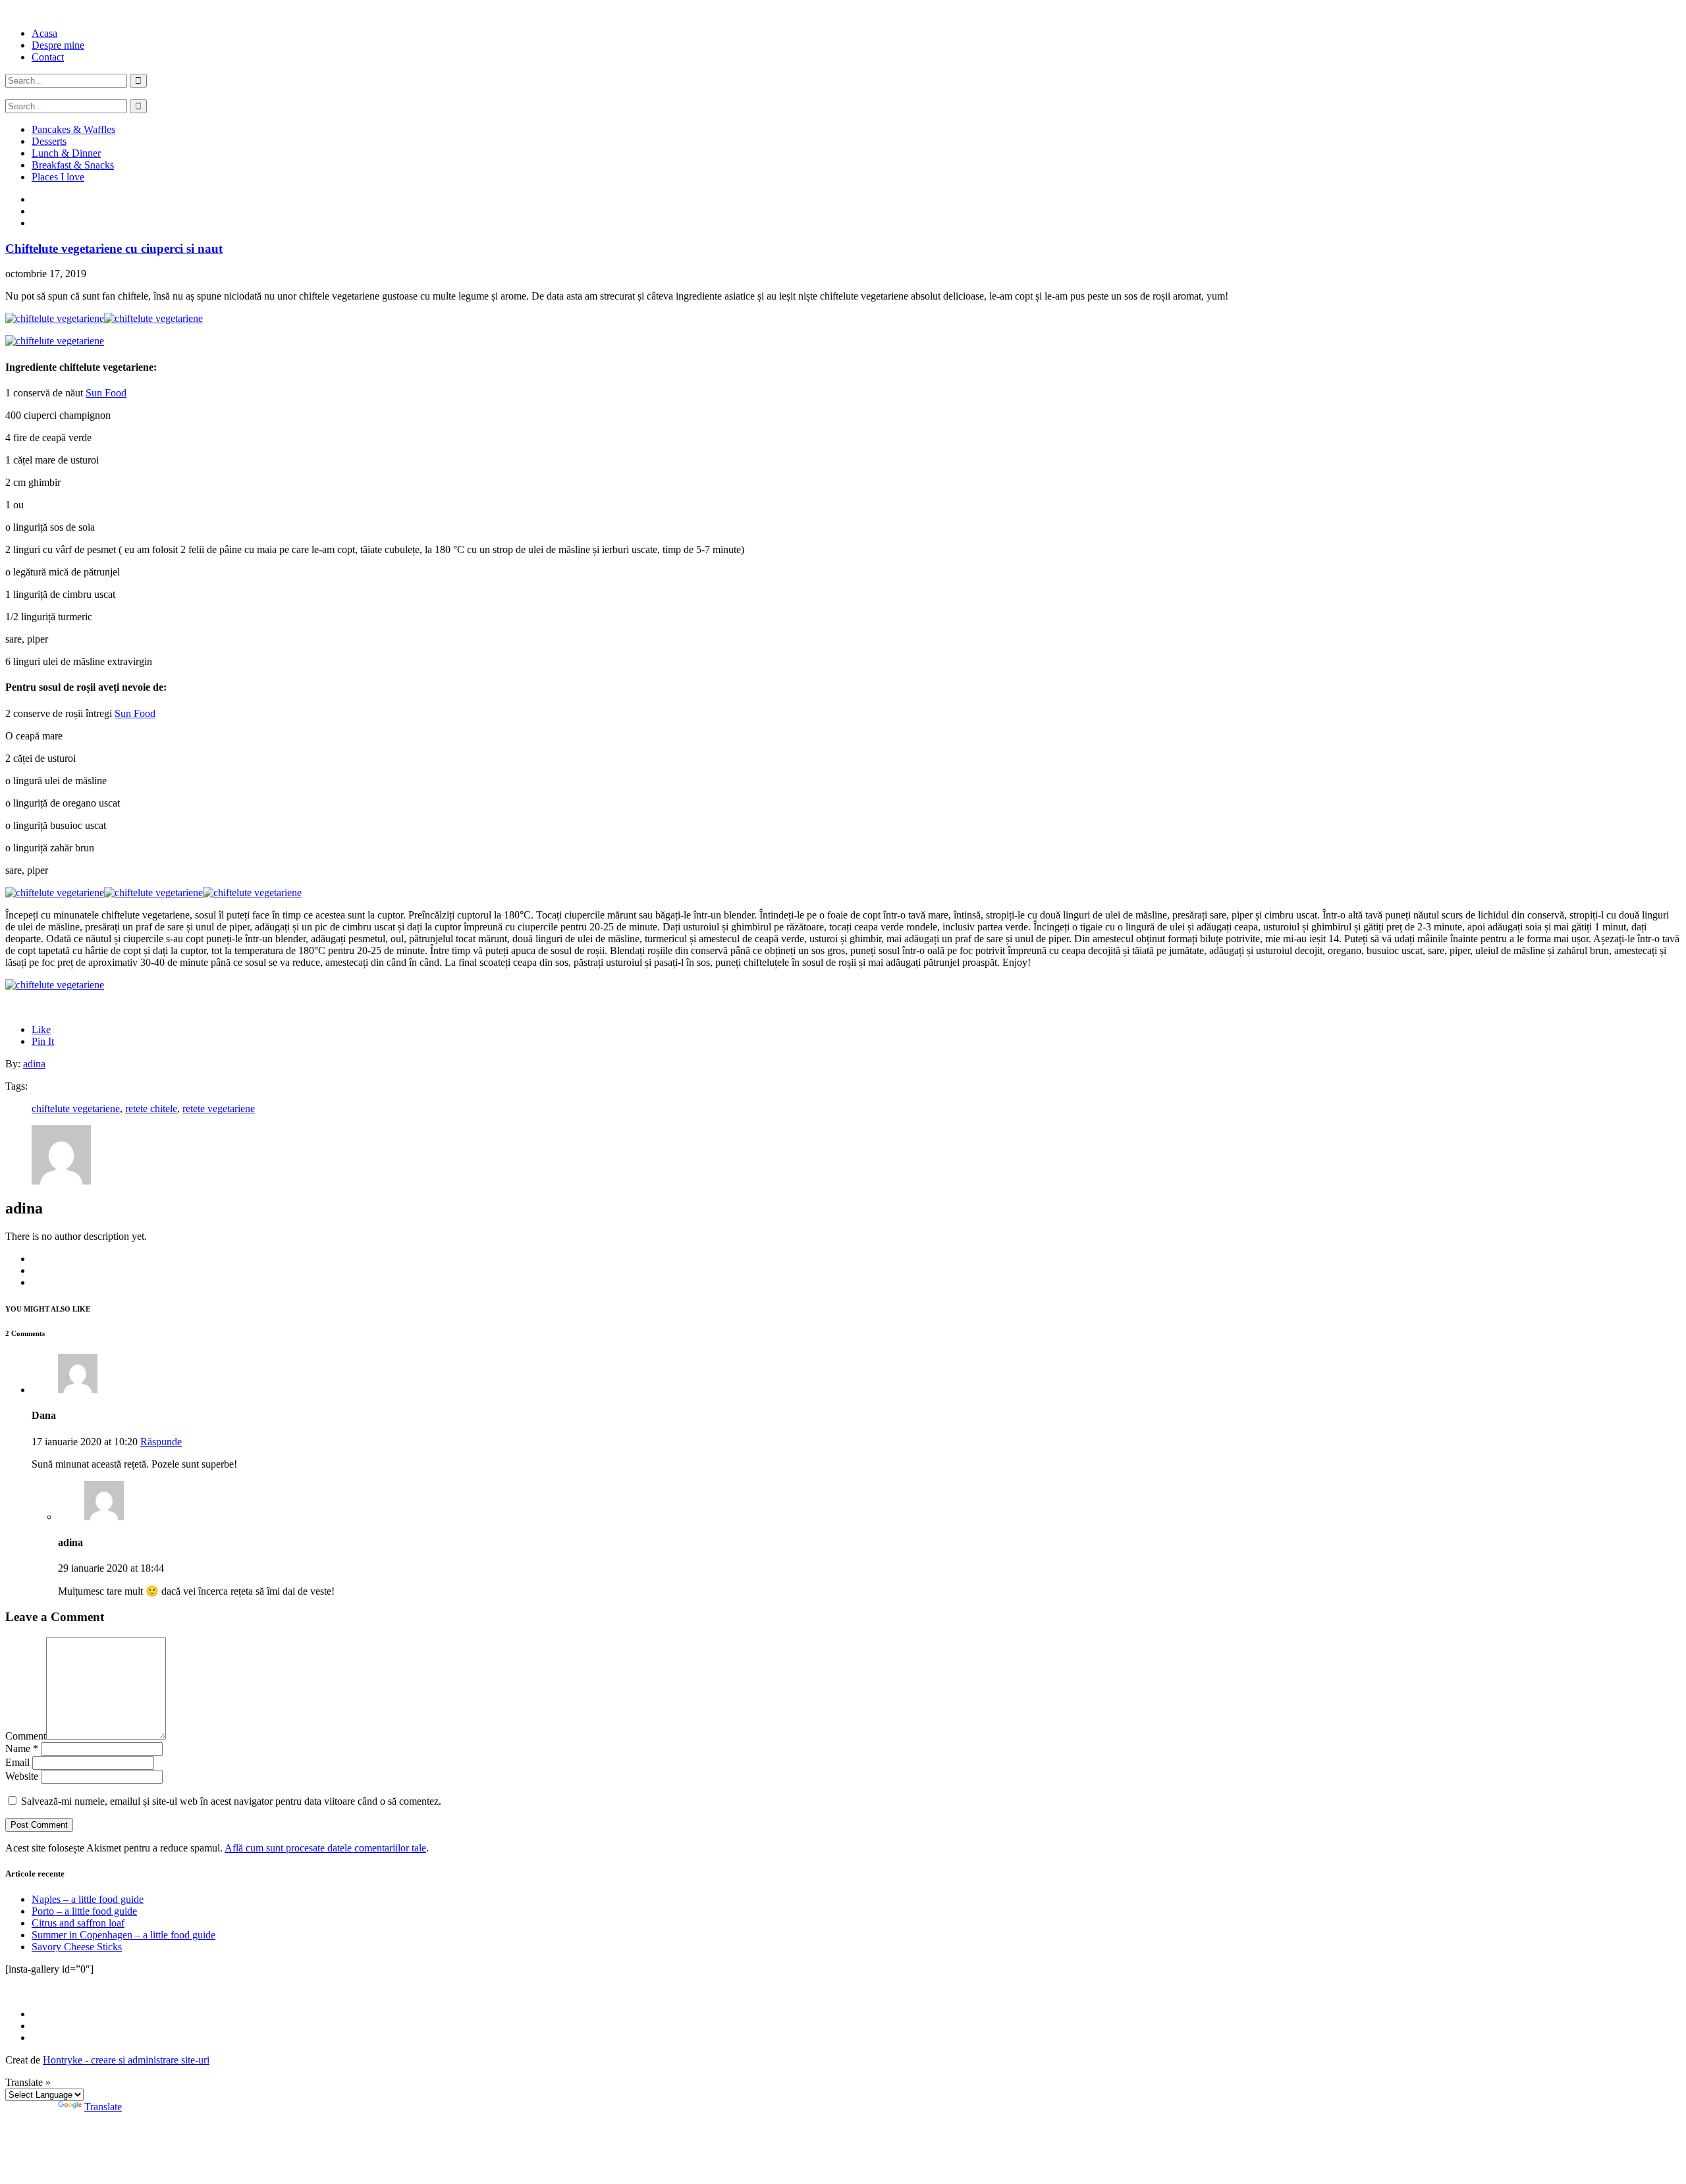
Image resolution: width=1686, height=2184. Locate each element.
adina (34, 1064)
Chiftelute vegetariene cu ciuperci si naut (114, 249)
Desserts (49, 141)
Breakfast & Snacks (73, 165)
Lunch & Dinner (66, 153)
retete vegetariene (219, 1108)
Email (17, 1762)
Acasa (44, 33)
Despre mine (58, 45)
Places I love (58, 177)
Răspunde (161, 1442)
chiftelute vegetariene (76, 1108)
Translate (103, 2107)
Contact (48, 57)
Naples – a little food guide (88, 1899)
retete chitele (151, 1108)
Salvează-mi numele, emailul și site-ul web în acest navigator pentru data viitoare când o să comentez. (231, 1801)
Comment (26, 1736)
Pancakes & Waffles (73, 129)
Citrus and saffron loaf (78, 1923)
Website (22, 1776)
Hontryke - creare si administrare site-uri (126, 2060)
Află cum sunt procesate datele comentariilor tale (325, 1848)
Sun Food (106, 393)
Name (22, 1748)
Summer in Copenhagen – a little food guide (123, 1935)
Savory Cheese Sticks (77, 1947)
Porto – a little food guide (84, 1911)
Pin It (43, 1041)
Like (41, 1029)
